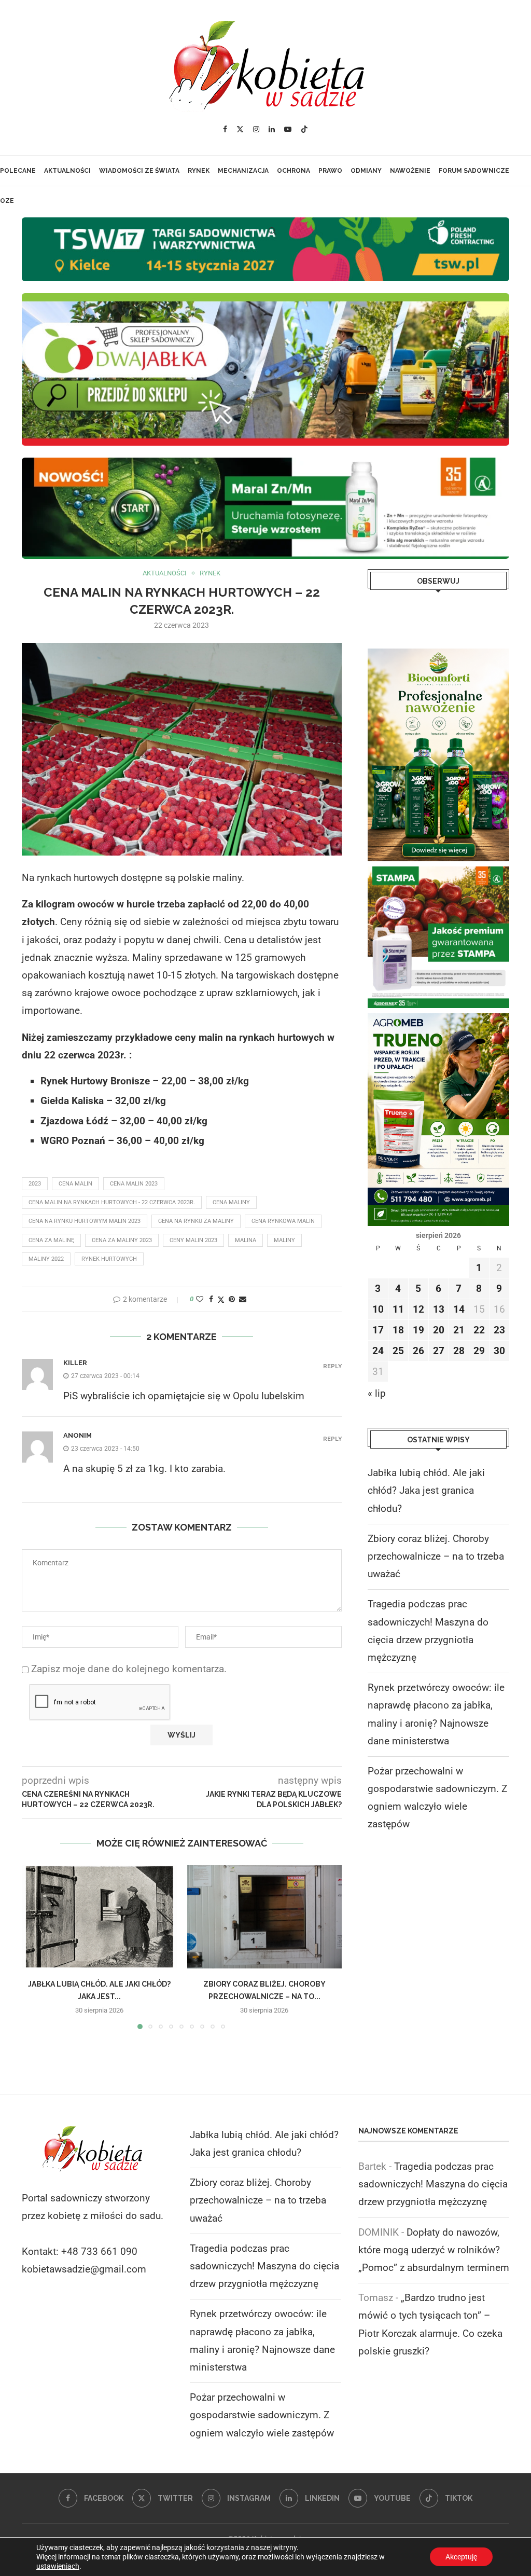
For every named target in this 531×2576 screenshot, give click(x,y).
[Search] (272, 231)
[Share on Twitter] (221, 1299)
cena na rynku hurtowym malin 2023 (85, 1221)
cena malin (75, 1184)
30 (499, 1351)
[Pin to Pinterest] (232, 1299)
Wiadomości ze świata (139, 171)
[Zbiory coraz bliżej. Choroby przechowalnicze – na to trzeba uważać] (265, 1917)
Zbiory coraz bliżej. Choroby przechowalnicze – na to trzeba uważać (436, 1556)
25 (398, 1351)
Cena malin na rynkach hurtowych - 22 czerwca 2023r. (112, 1202)
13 (439, 1309)
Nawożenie (410, 171)
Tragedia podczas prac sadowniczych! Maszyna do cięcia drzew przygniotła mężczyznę (264, 2266)
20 (439, 1330)
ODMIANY (366, 171)
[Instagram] (256, 129)
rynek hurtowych (109, 1259)
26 (418, 1351)
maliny (284, 1240)
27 (439, 1351)
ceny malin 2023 (193, 1240)
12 (418, 1309)
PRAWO (330, 171)
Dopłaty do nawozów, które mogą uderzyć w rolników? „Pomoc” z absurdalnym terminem (434, 2250)
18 (398, 1330)
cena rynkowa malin (283, 1221)
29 (479, 1351)
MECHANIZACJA (243, 171)
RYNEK (199, 171)
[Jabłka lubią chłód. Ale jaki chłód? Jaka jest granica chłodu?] (99, 1917)
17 (378, 1330)
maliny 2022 (46, 1259)
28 (459, 1351)
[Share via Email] (243, 1299)
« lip (377, 1393)
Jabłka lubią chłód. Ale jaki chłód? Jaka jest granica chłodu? (426, 1490)
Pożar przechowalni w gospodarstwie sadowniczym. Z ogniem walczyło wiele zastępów (262, 2415)
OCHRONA (294, 171)
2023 (35, 1184)
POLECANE (18, 171)
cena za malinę (51, 1240)
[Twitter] (240, 129)
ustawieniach (58, 2566)
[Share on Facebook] (211, 1299)
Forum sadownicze (474, 171)
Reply (332, 1366)
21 (459, 1330)
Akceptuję (461, 2557)
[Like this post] (200, 1299)
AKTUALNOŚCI (67, 171)
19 (418, 1330)
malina (246, 1240)
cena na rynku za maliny (196, 1221)
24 (378, 1351)
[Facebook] (225, 129)
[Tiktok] (304, 129)
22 (479, 1330)
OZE (7, 201)
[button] (36, 1947)
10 (378, 1309)
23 (499, 1330)
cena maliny (231, 1202)
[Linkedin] (272, 129)
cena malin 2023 (134, 1184)
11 (398, 1309)
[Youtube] (288, 129)
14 (459, 1309)
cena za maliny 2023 (122, 1240)
